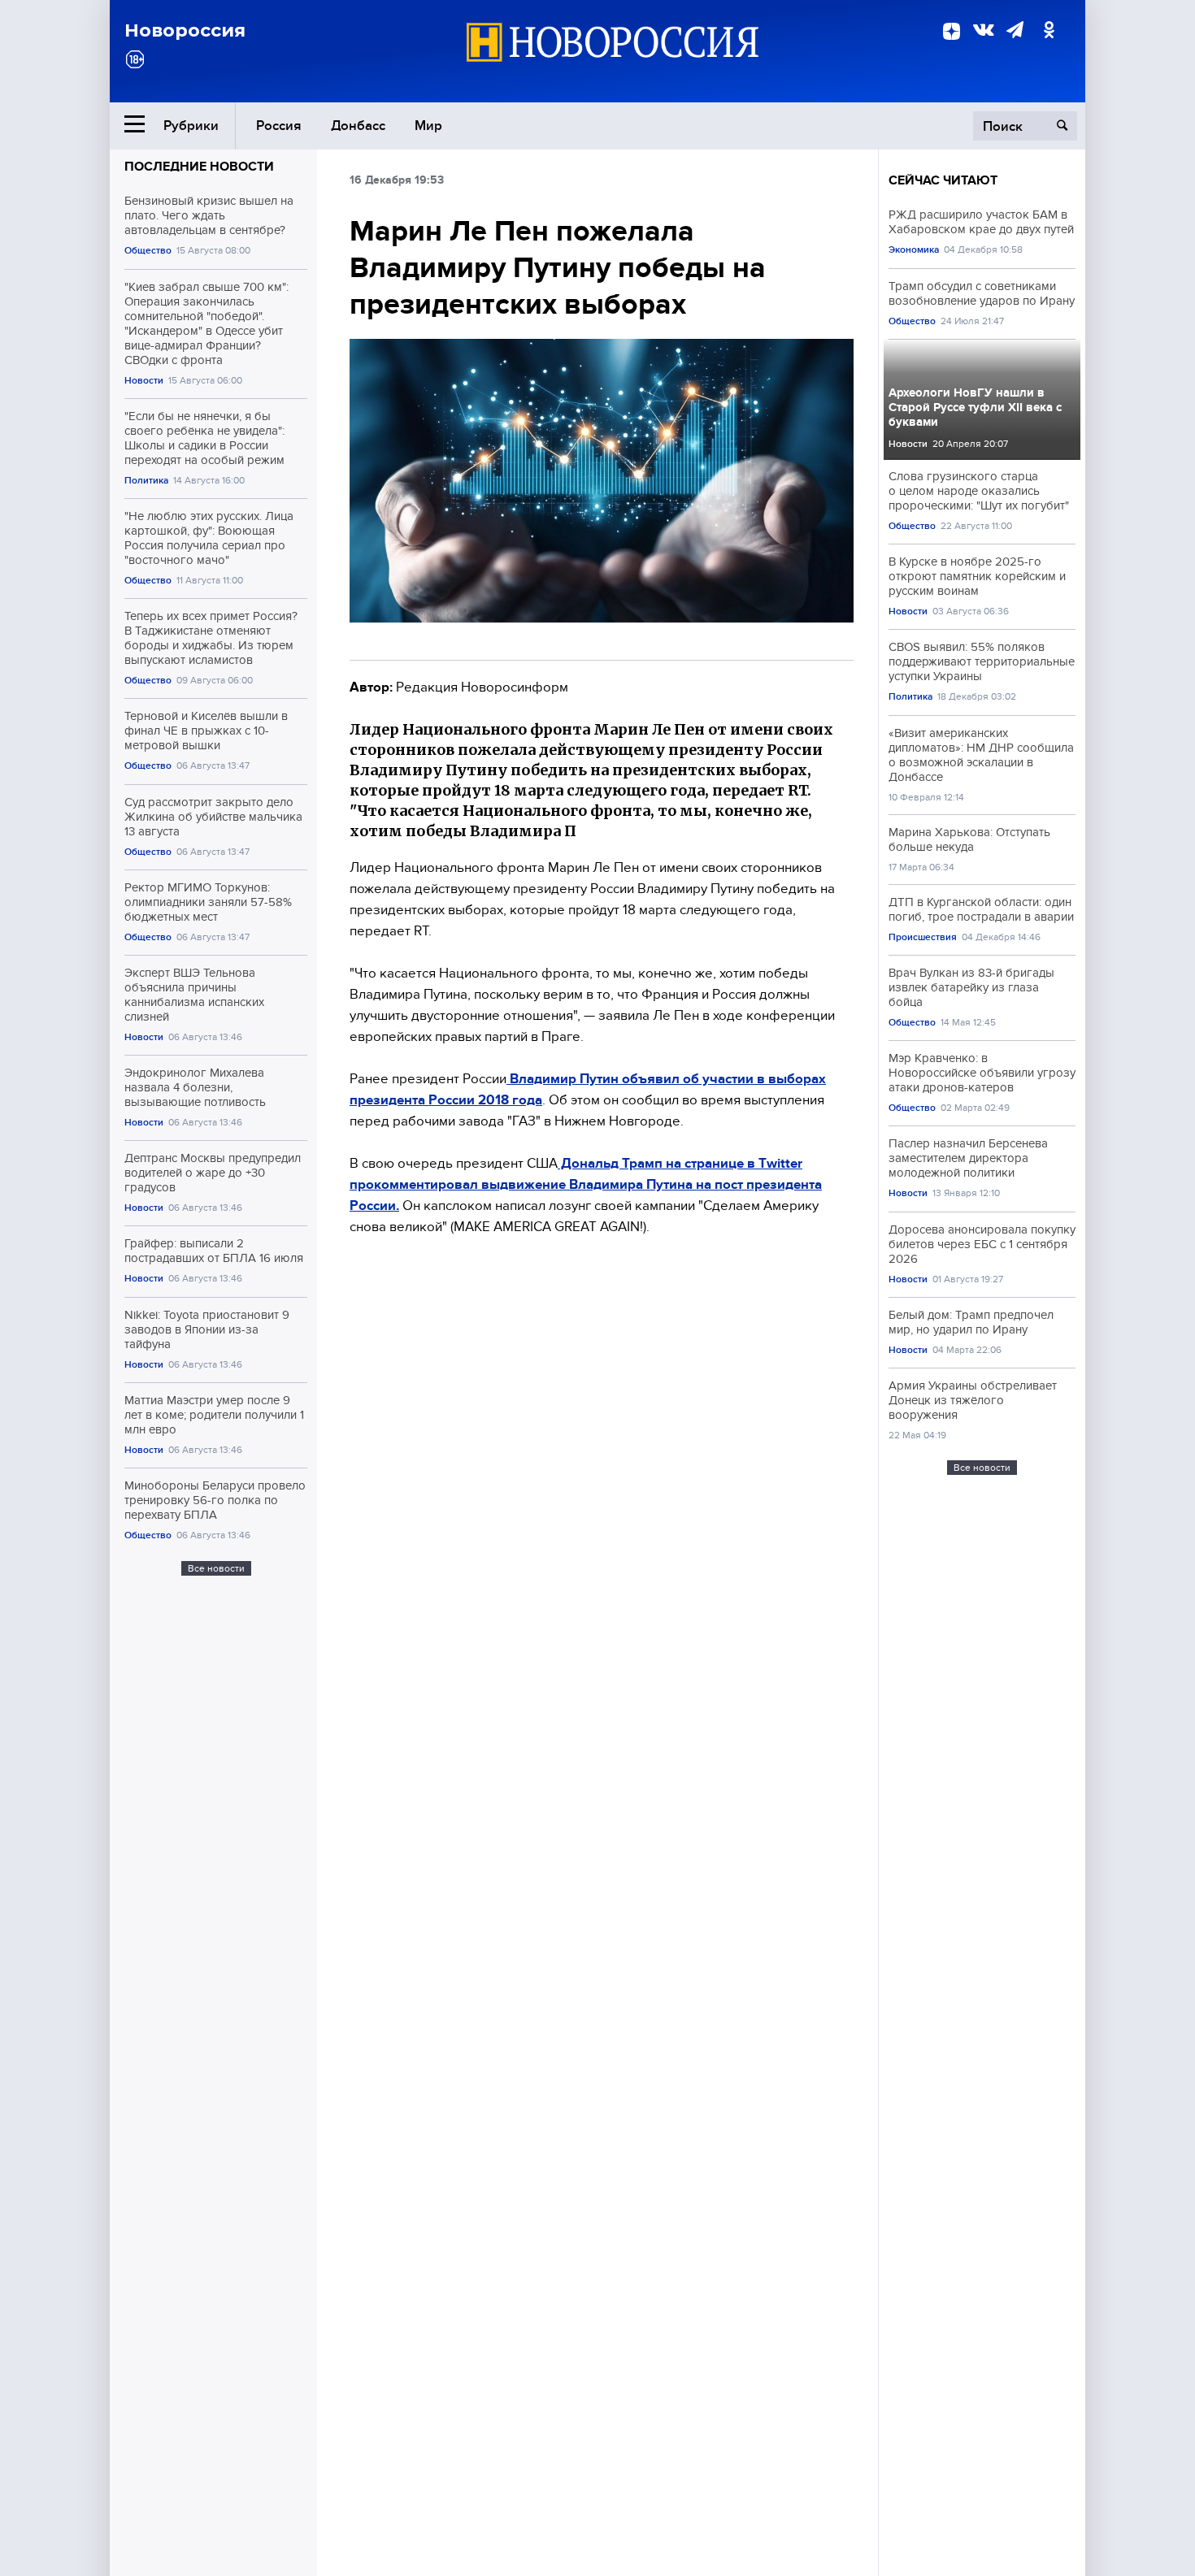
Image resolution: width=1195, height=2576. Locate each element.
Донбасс (358, 126)
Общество (148, 251)
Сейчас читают (943, 180)
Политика (146, 481)
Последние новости (199, 167)
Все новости (216, 1568)
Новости (144, 381)
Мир (428, 126)
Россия (279, 126)
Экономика (914, 250)
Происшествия (923, 937)
